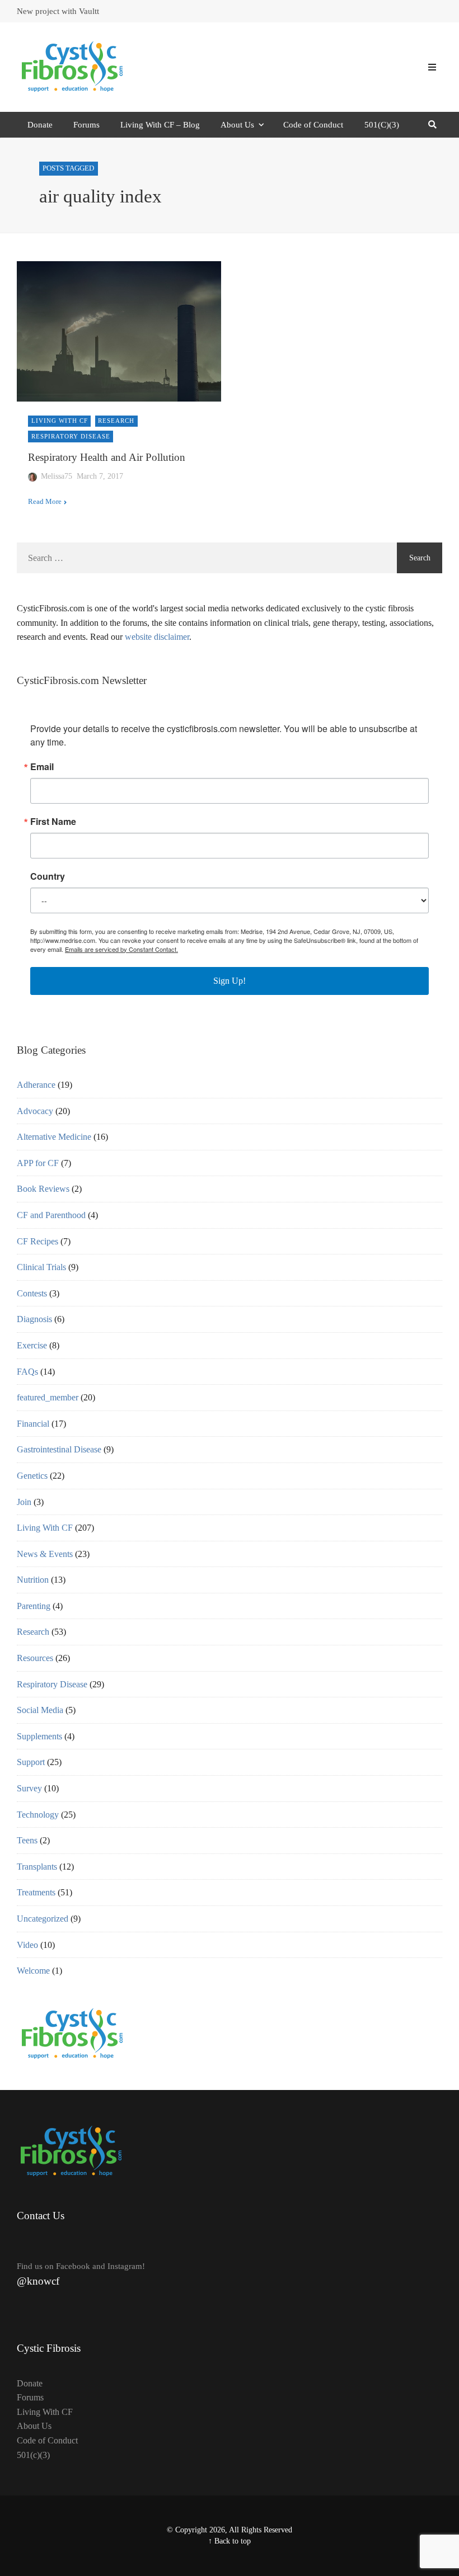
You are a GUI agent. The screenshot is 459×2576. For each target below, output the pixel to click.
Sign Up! (230, 981)
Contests (32, 1293)
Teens (27, 1840)
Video (27, 1945)
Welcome (33, 1971)
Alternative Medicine (54, 1137)
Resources (35, 1658)
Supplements (39, 1736)
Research (116, 421)
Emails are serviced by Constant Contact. (121, 949)
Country (48, 876)
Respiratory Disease (71, 436)
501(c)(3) (33, 2455)
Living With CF (60, 421)
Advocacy (35, 1111)
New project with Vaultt (58, 11)
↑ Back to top (230, 2541)
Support (31, 1762)
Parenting (34, 1606)
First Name (53, 822)
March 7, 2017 (100, 476)
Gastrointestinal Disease (59, 1449)
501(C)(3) (382, 125)
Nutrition (33, 1580)
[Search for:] (207, 558)
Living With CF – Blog (160, 125)
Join (24, 1502)
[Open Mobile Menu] (432, 67)
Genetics (32, 1476)
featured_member (48, 1397)
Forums (86, 125)
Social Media (40, 1710)
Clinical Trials (41, 1267)
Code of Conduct (313, 125)
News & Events (45, 1554)
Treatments (36, 1892)
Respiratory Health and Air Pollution (107, 457)
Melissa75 (57, 476)
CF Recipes (38, 1241)
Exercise (32, 1345)
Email (42, 767)
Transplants (37, 1867)
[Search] (432, 125)
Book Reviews (43, 1189)
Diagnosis (34, 1319)
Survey (29, 1788)
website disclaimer (157, 637)
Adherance (36, 1085)
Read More (45, 502)
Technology (38, 1815)
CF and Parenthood (51, 1215)
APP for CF (38, 1163)
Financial (33, 1424)
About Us (237, 125)
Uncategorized (43, 1919)
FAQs (27, 1372)
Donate (40, 125)
